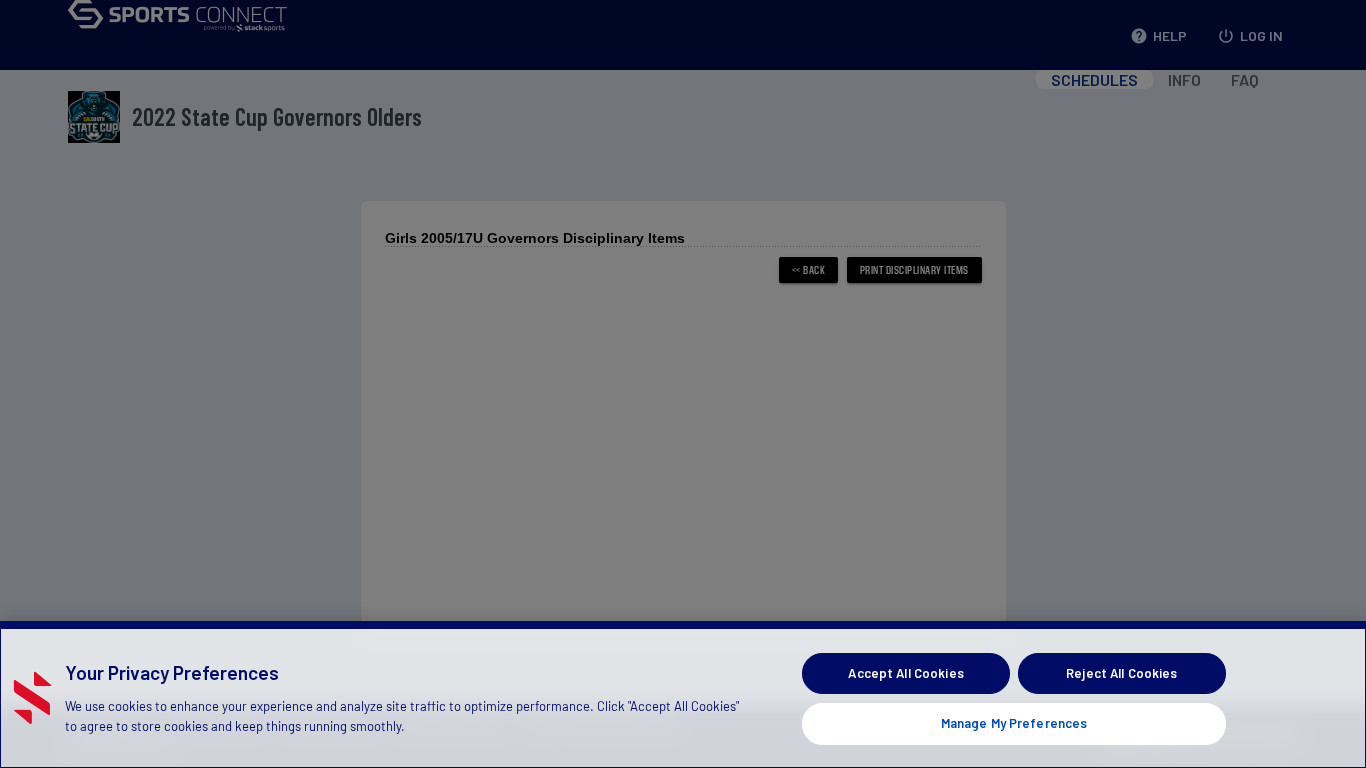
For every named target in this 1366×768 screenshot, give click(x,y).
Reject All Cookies (1121, 673)
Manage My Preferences (1014, 722)
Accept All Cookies (905, 673)
